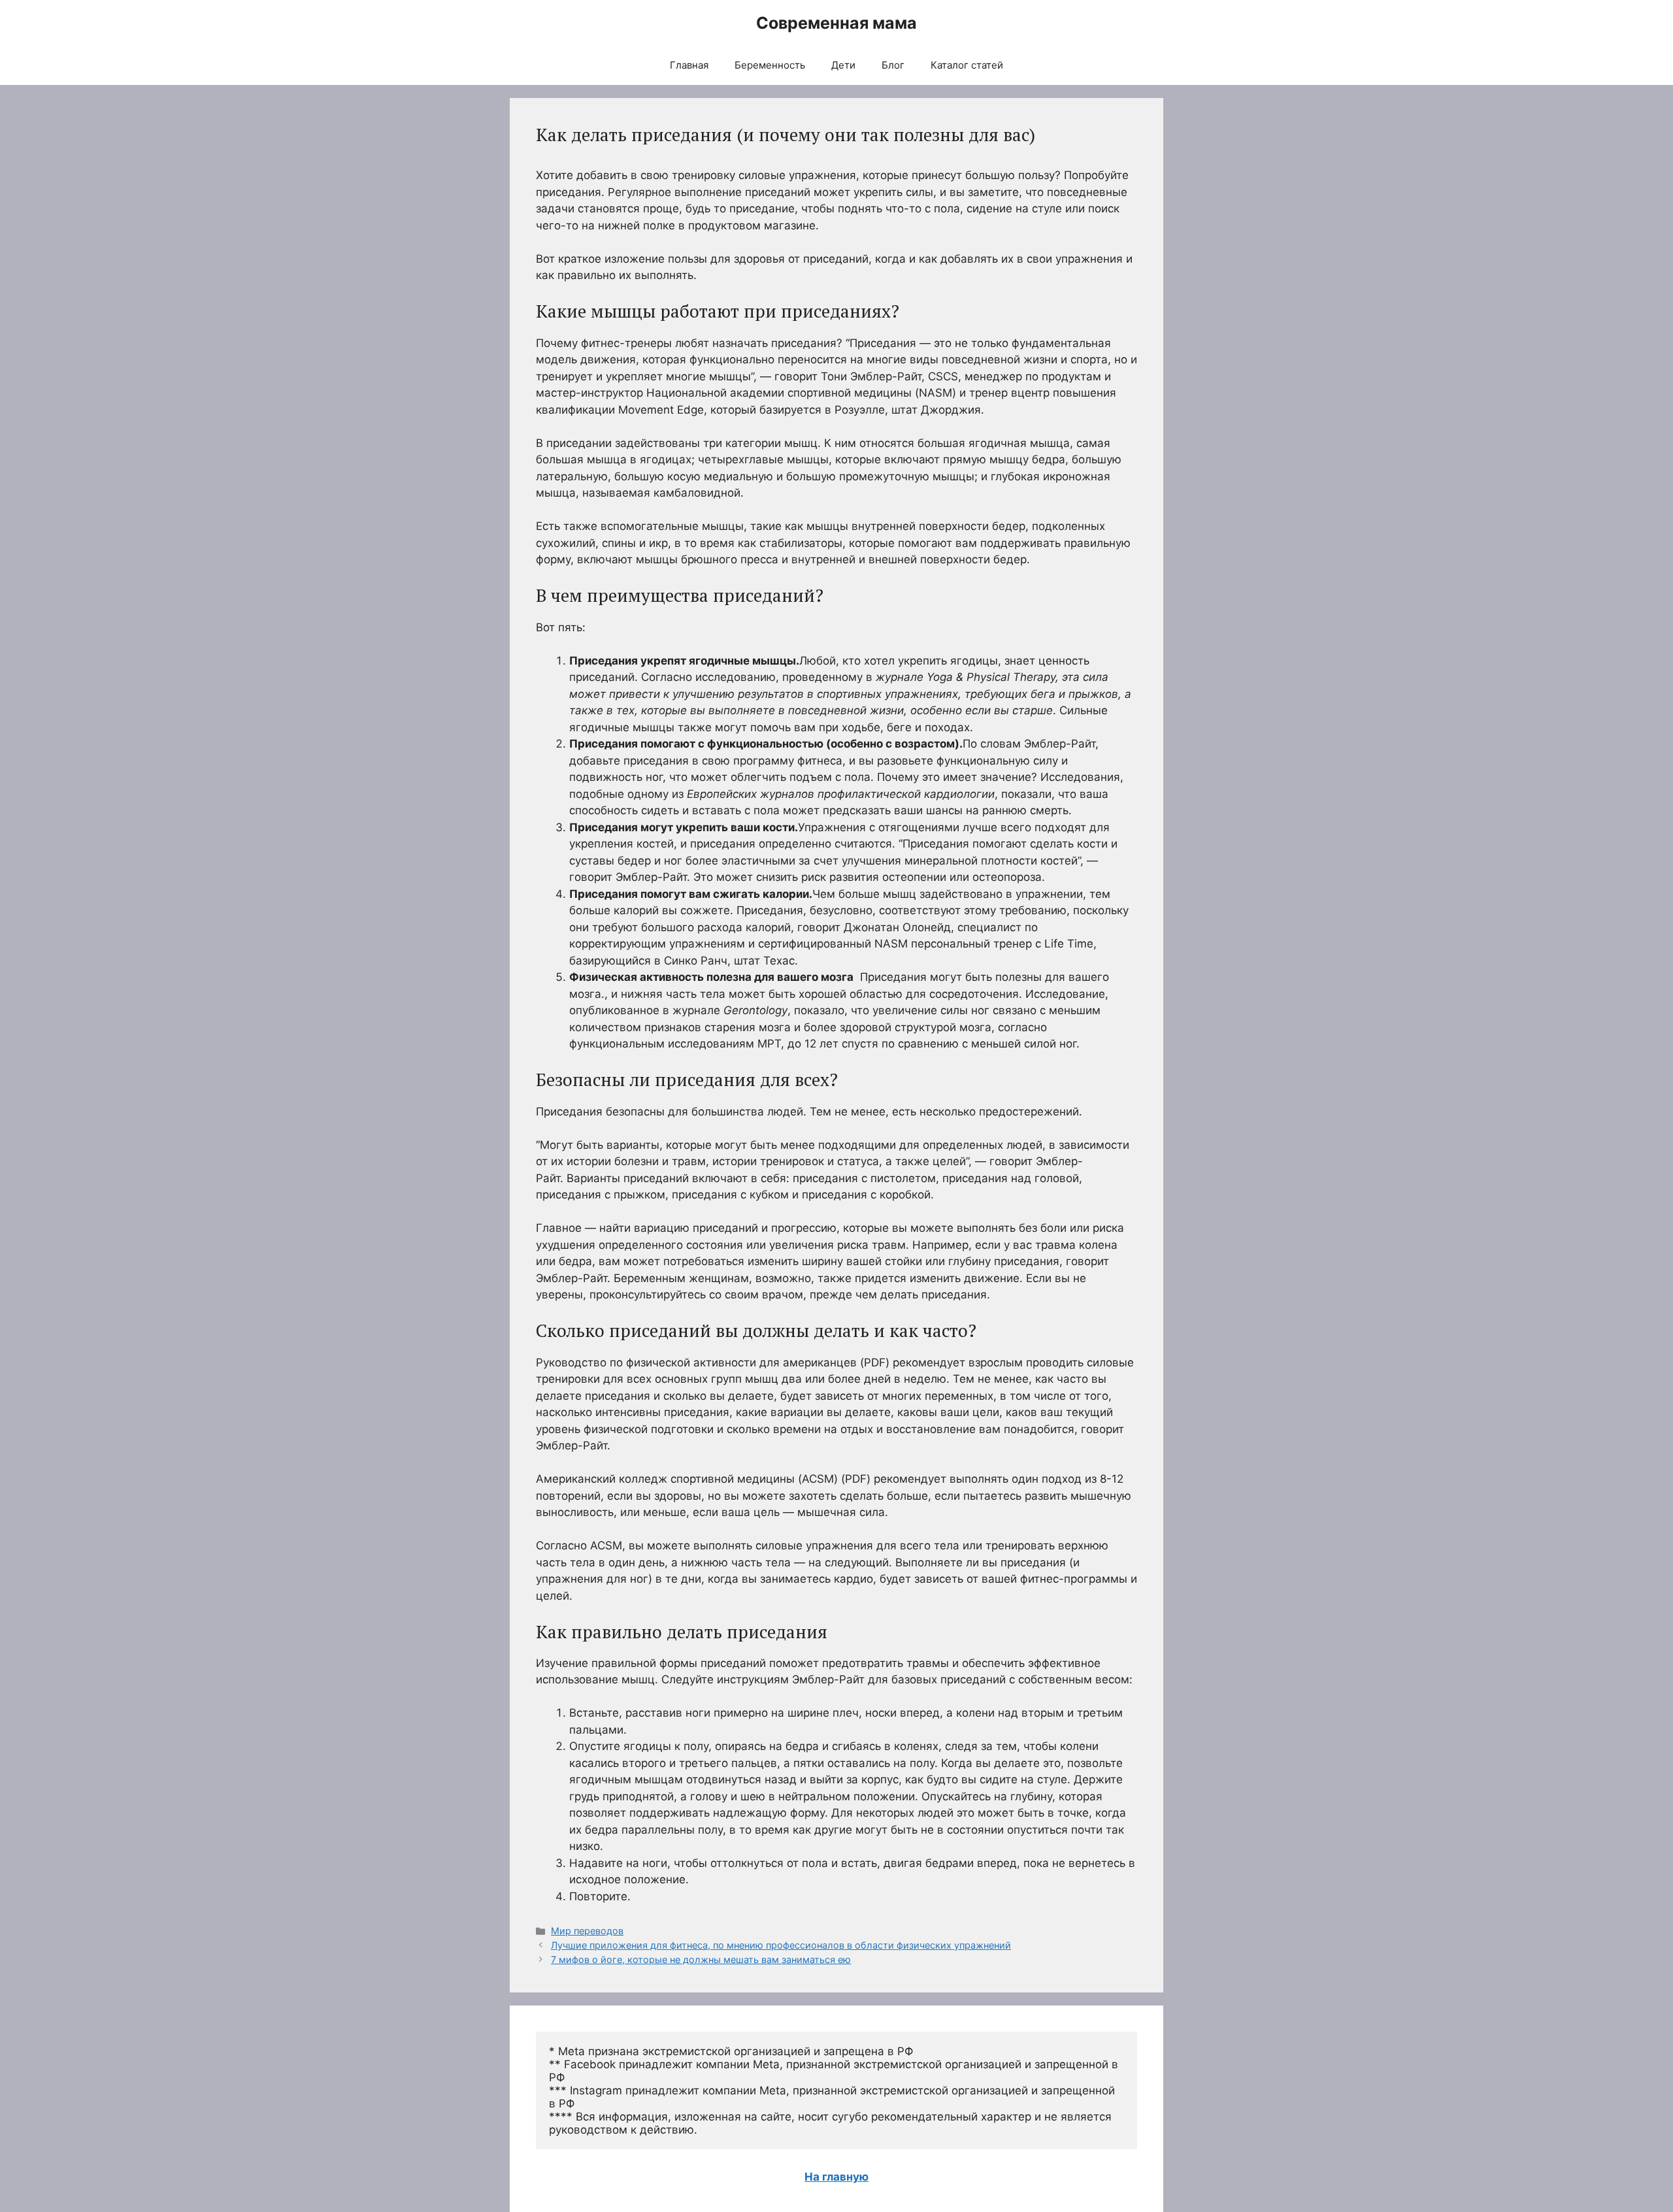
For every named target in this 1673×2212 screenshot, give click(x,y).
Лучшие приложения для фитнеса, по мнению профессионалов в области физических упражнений (781, 1945)
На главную (836, 2177)
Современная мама (836, 23)
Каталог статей (967, 65)
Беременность (770, 65)
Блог (893, 65)
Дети (843, 65)
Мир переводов (587, 1931)
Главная (689, 65)
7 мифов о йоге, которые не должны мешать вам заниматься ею (701, 1959)
